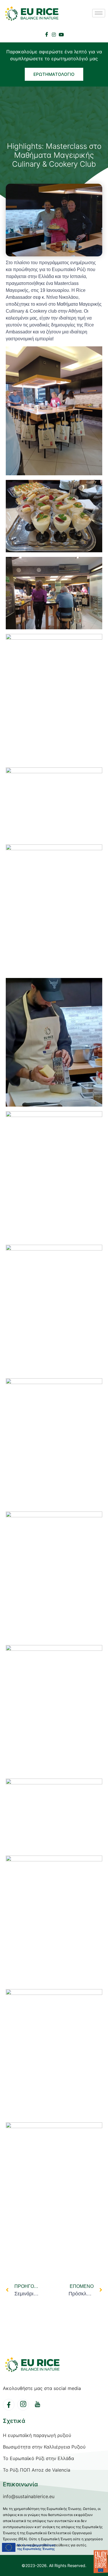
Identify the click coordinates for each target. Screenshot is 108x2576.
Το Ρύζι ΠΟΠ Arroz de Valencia (37, 2470)
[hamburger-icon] (99, 13)
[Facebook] (47, 34)
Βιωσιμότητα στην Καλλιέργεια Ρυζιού (44, 2447)
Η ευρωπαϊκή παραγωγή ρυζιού (37, 2435)
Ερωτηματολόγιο (54, 74)
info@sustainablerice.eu (29, 2496)
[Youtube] (61, 34)
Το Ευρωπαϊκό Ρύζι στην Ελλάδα (38, 2458)
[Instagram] (54, 34)
